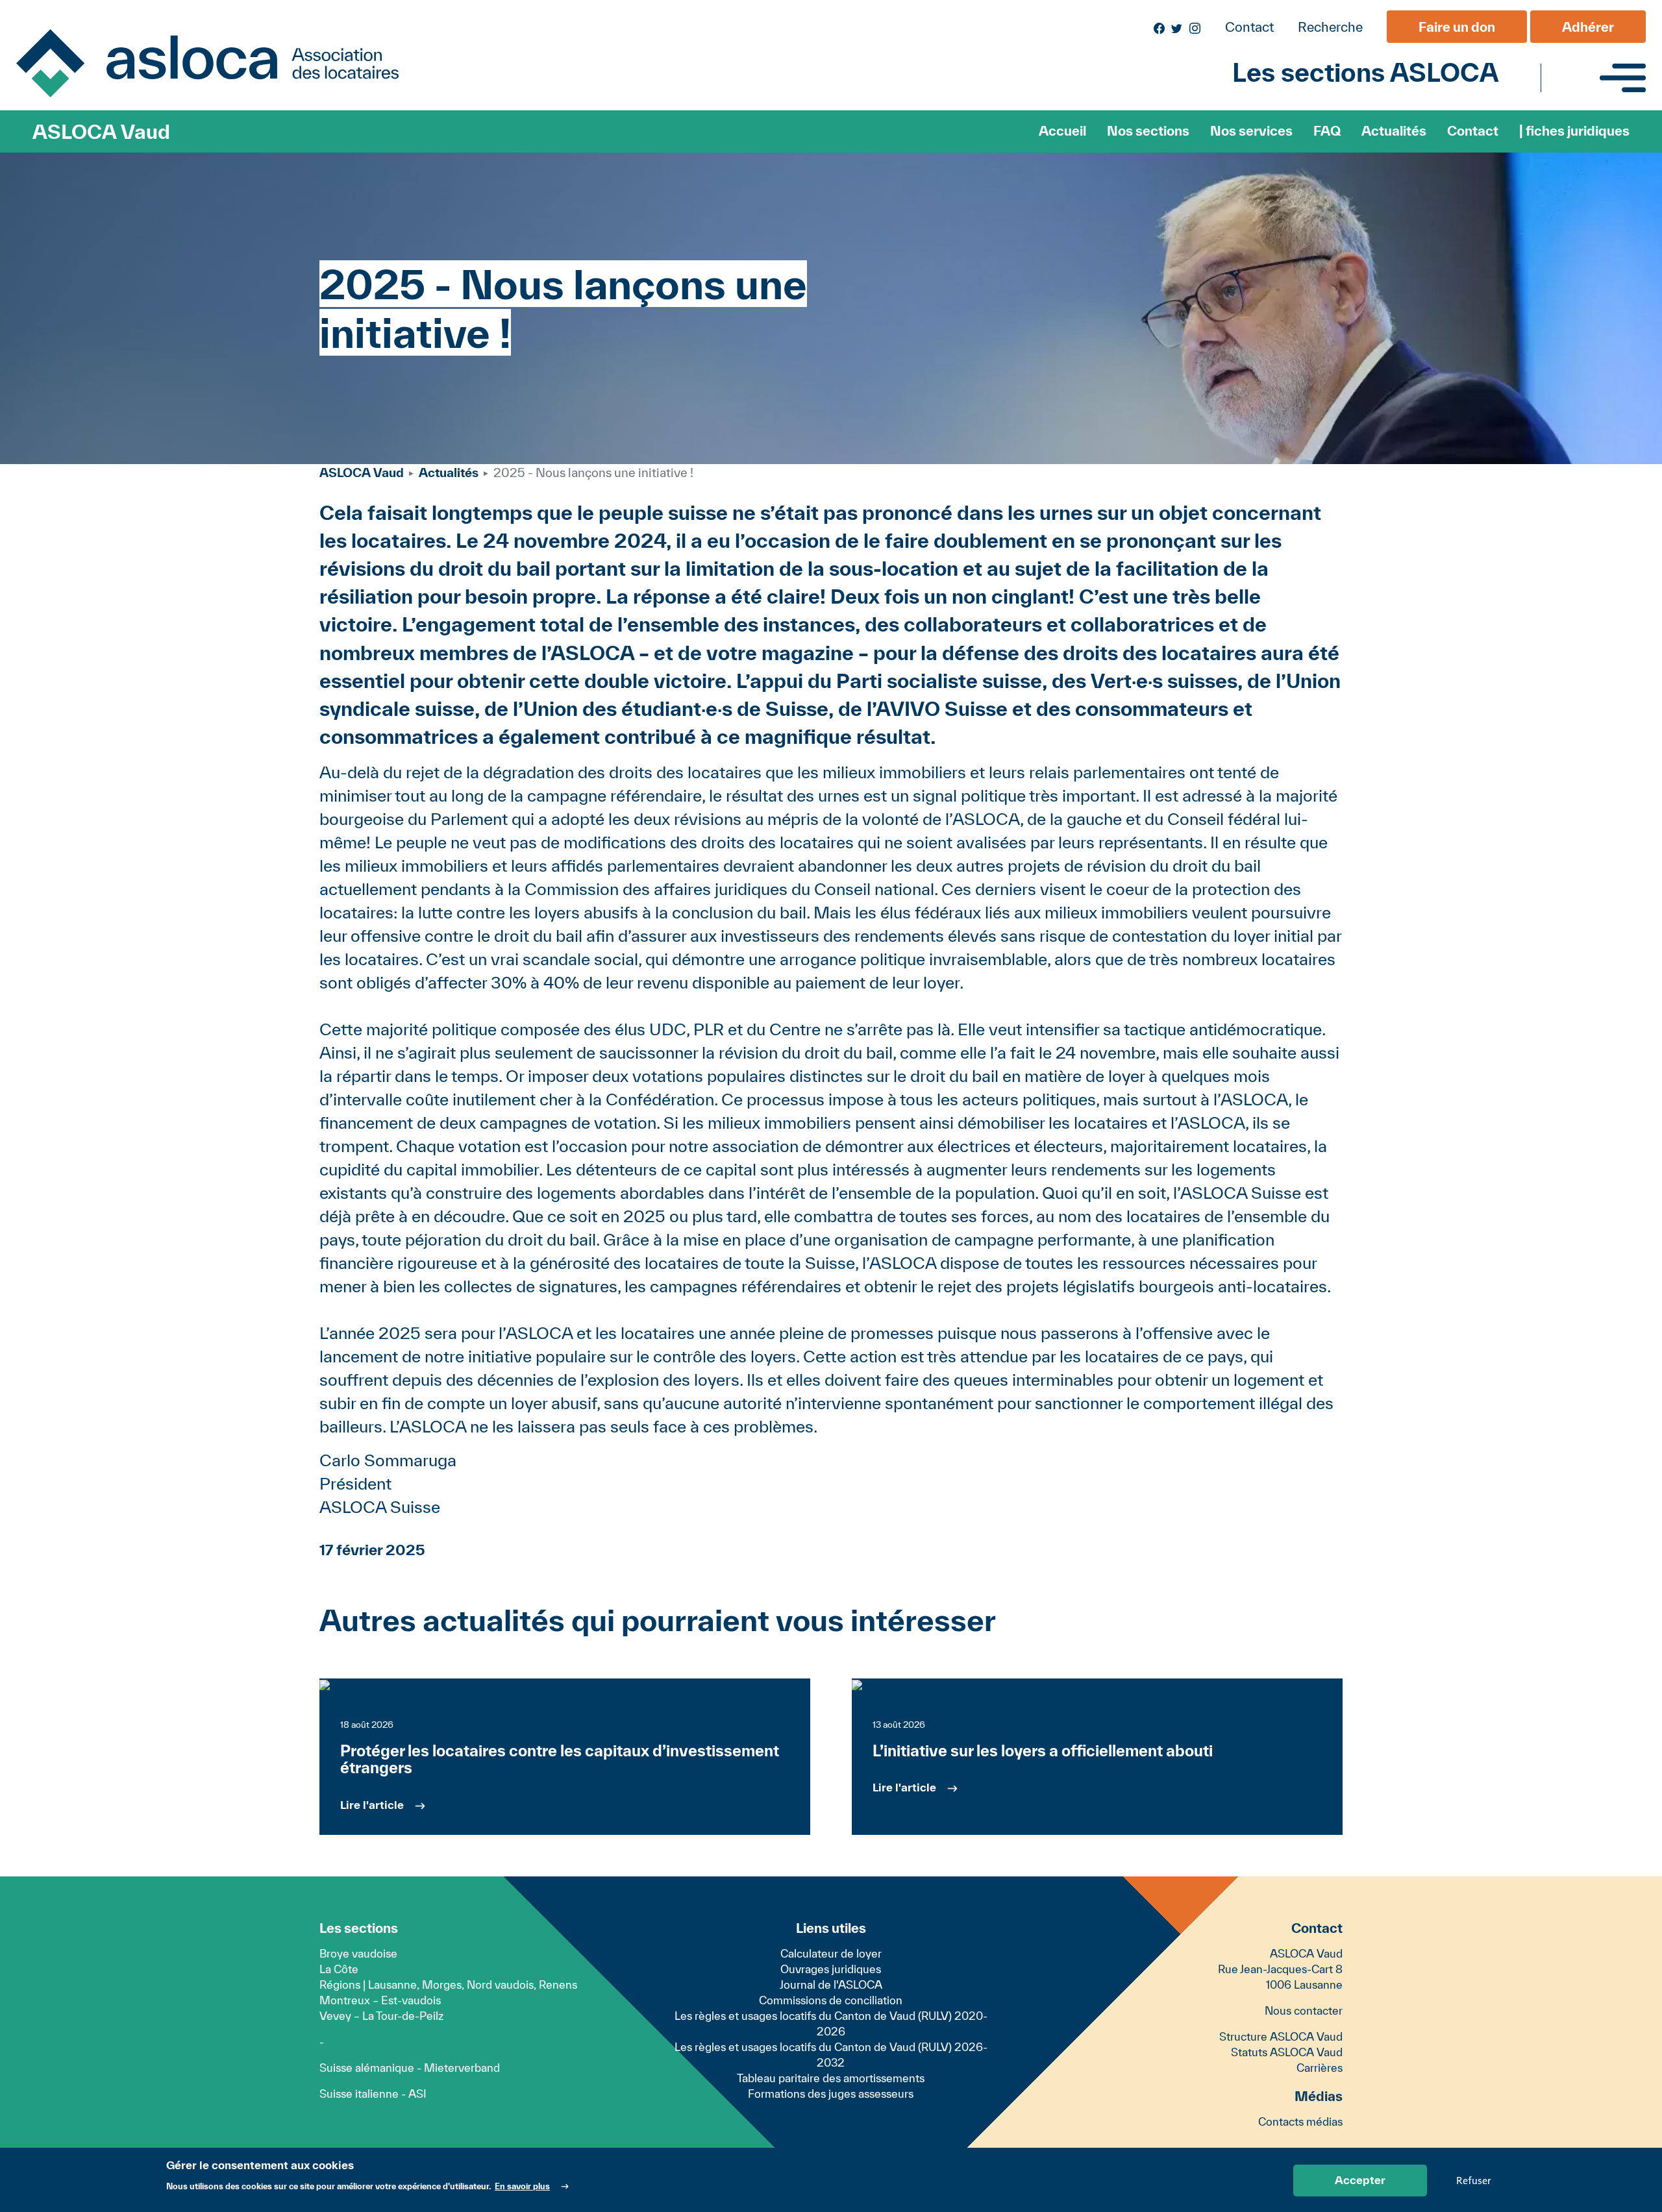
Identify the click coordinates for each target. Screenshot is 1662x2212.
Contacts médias (1300, 2121)
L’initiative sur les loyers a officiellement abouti (1043, 1751)
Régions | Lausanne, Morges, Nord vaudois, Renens (448, 1985)
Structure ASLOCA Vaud (1281, 2036)
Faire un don (1457, 27)
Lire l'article (372, 1805)
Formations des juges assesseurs (831, 2094)
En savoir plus (522, 2186)
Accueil (1062, 131)
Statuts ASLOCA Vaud (1287, 2052)
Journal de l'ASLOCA (831, 1985)
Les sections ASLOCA (1365, 72)
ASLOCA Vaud (101, 131)
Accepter (1360, 2180)
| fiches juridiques (1574, 131)
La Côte (339, 1969)
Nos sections (1148, 131)
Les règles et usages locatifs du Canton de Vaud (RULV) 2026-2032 (831, 2055)
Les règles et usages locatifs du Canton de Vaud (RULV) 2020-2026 (831, 2023)
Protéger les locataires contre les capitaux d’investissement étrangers (560, 1759)
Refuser (1473, 2180)
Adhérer (1588, 27)
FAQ (1327, 131)
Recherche (1330, 27)
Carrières (1320, 2068)
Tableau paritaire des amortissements (831, 2078)
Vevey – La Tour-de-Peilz (381, 2016)
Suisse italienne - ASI (373, 2094)
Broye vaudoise (358, 1953)
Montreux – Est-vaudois (380, 2000)
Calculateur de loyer (831, 1953)
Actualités (1394, 131)
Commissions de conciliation (831, 2000)
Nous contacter (1304, 2010)
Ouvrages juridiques (831, 1969)
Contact (1249, 27)
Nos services (1251, 131)
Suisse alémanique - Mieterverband (410, 2068)
